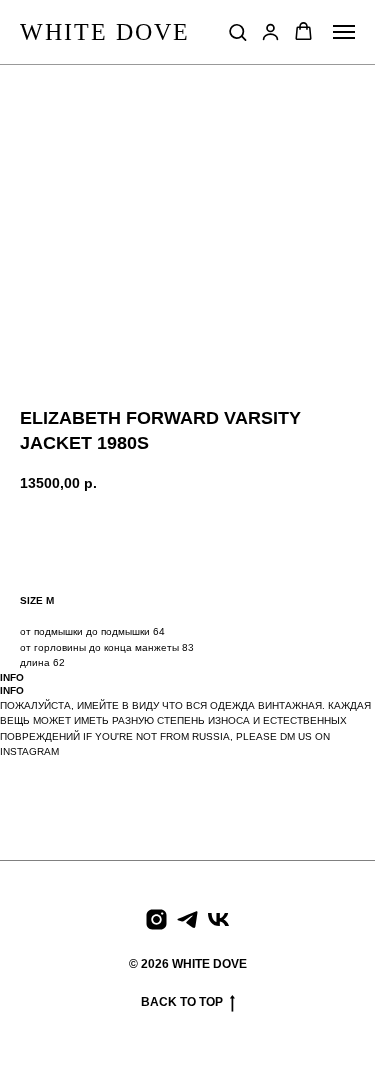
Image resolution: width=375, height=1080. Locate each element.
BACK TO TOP (182, 1002)
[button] (237, 31)
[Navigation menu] (344, 32)
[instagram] (156, 919)
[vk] (218, 919)
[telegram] (187, 919)
